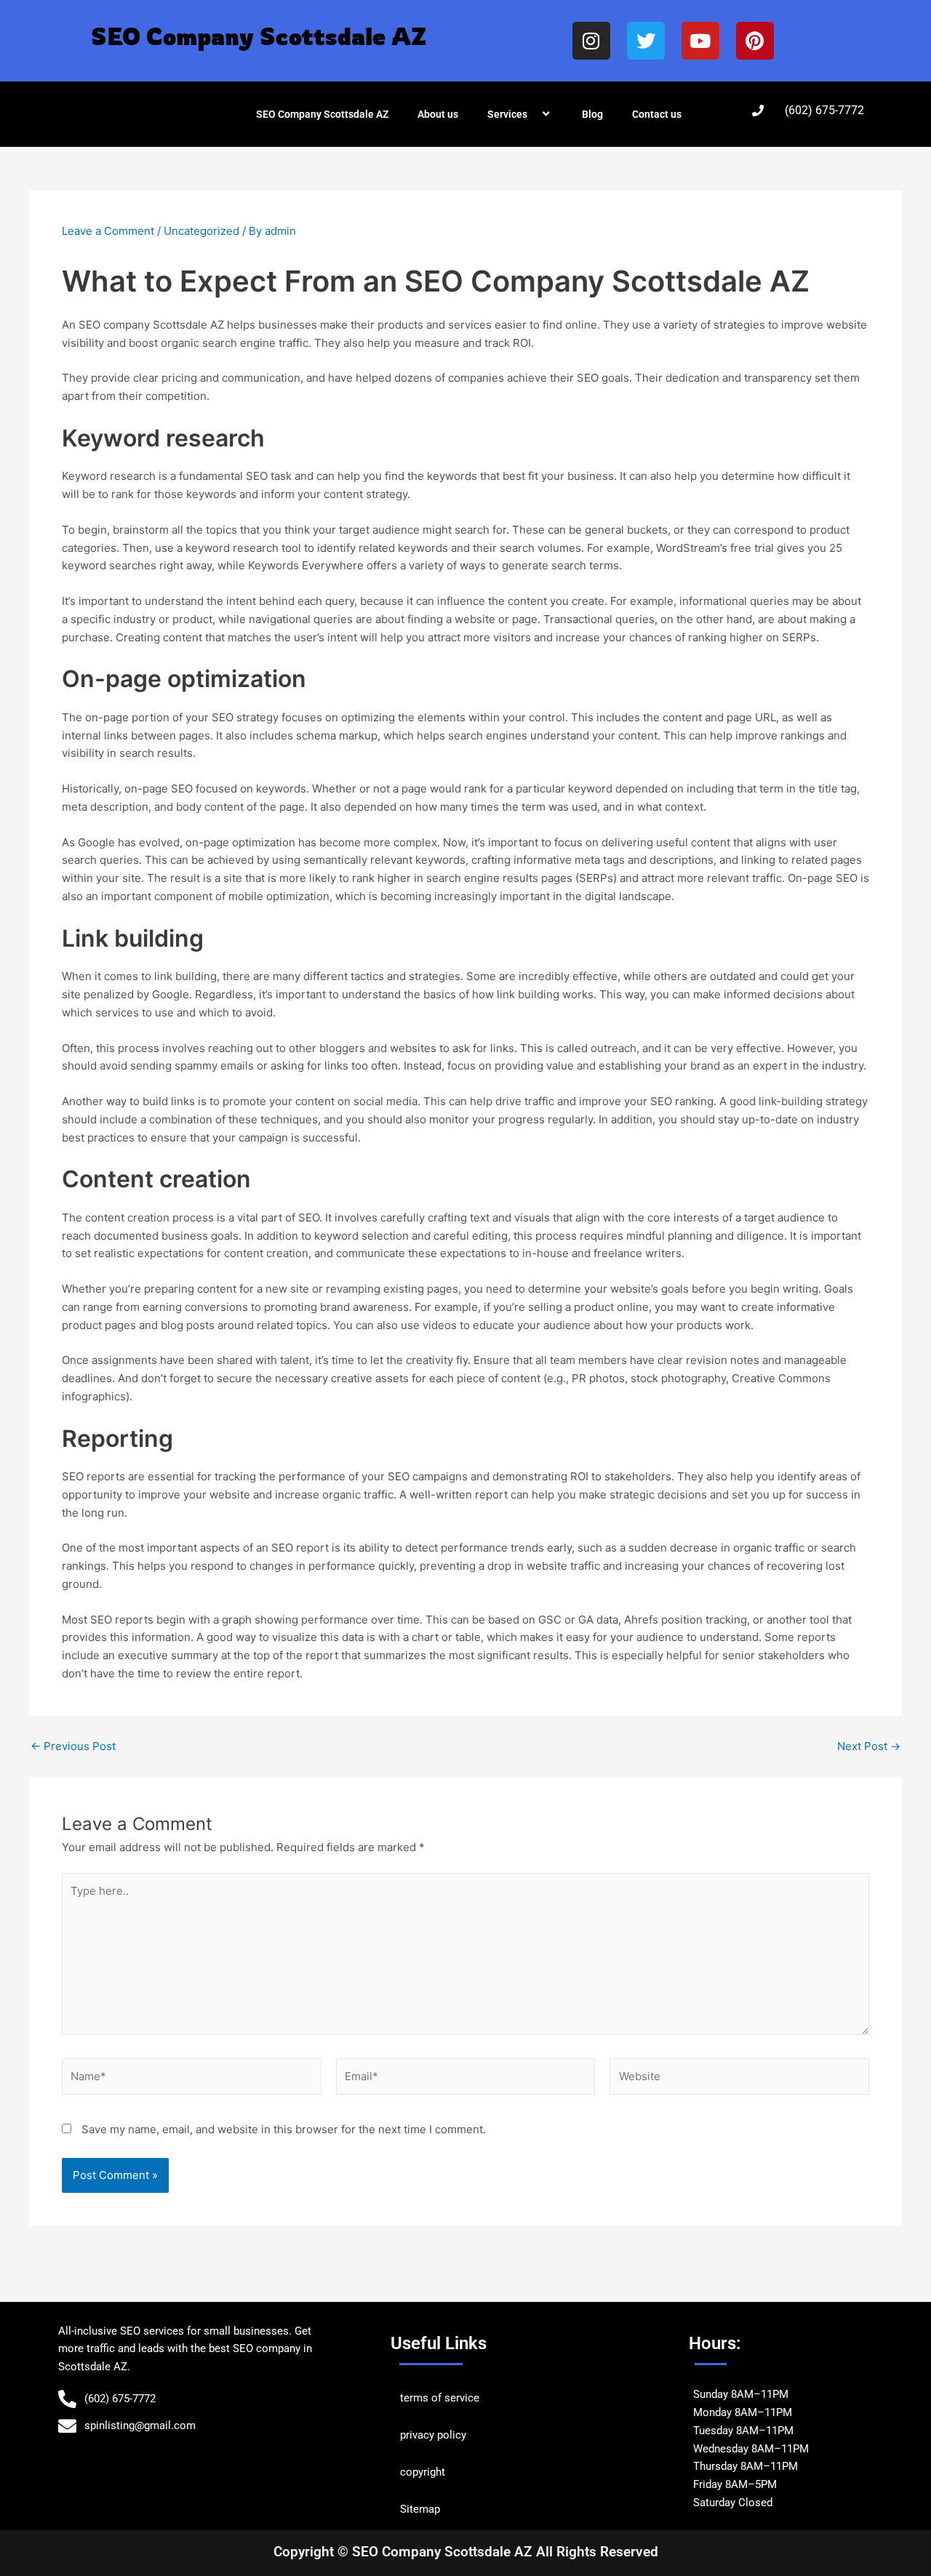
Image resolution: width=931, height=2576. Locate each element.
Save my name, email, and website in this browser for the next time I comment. (284, 2129)
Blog (592, 114)
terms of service (440, 2398)
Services (507, 114)
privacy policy (433, 2435)
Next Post (869, 1746)
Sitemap (420, 2509)
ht (440, 2472)
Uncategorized (201, 231)
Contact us (657, 114)
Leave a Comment (108, 231)
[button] (533, 114)
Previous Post (73, 1746)
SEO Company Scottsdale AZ (322, 114)
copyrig (418, 2472)
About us (438, 114)
